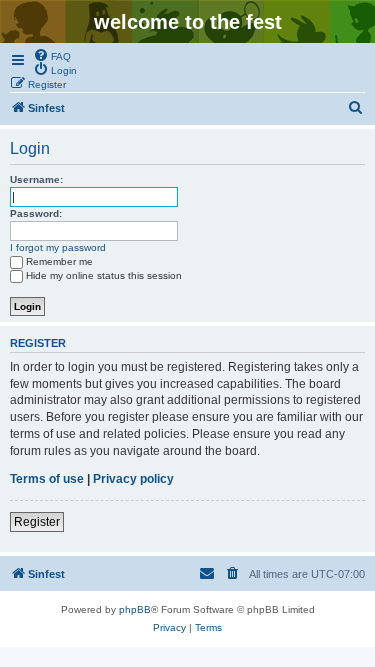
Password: (36, 213)
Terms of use (47, 479)
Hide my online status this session (104, 275)
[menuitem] (52, 55)
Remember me (59, 261)
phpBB (135, 609)
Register (37, 522)
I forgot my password (58, 247)
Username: (36, 179)
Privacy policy (133, 479)
